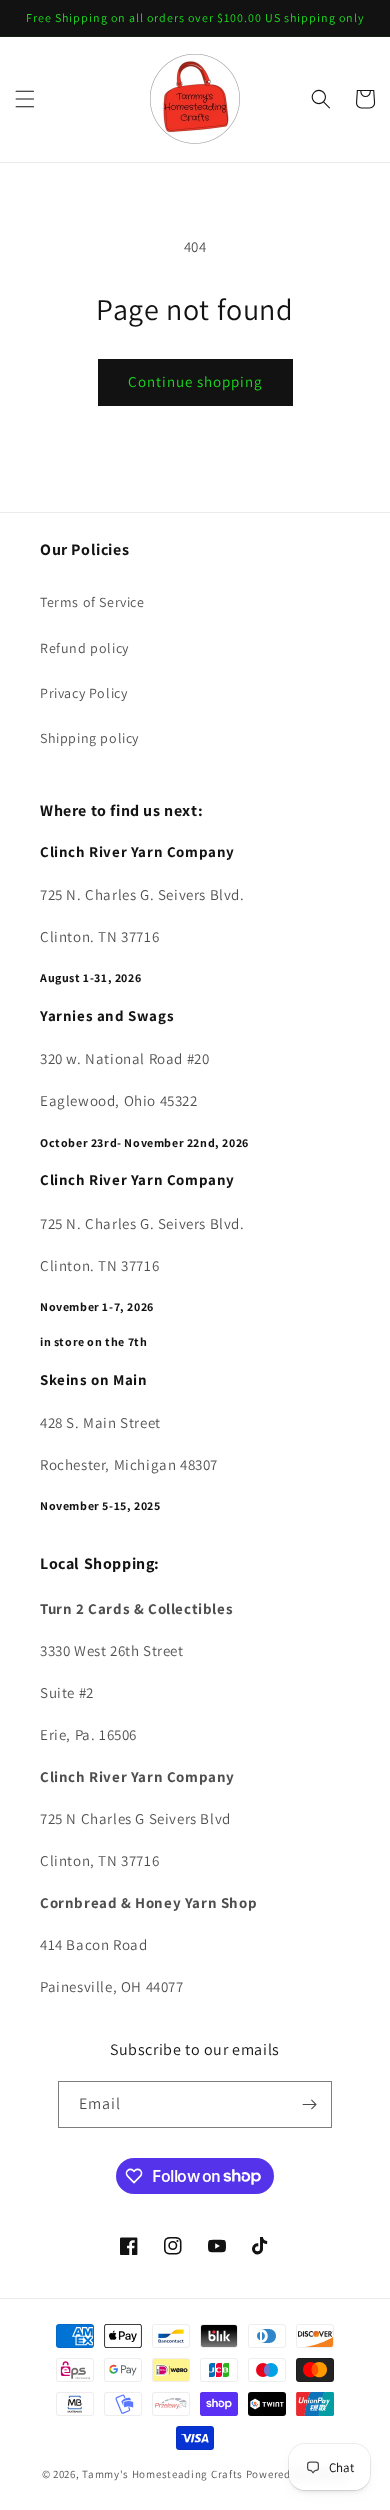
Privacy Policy (83, 693)
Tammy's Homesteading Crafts (162, 2474)
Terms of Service (92, 602)
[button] (25, 99)
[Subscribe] (309, 2104)
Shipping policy (89, 738)
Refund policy (84, 648)
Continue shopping (195, 381)
